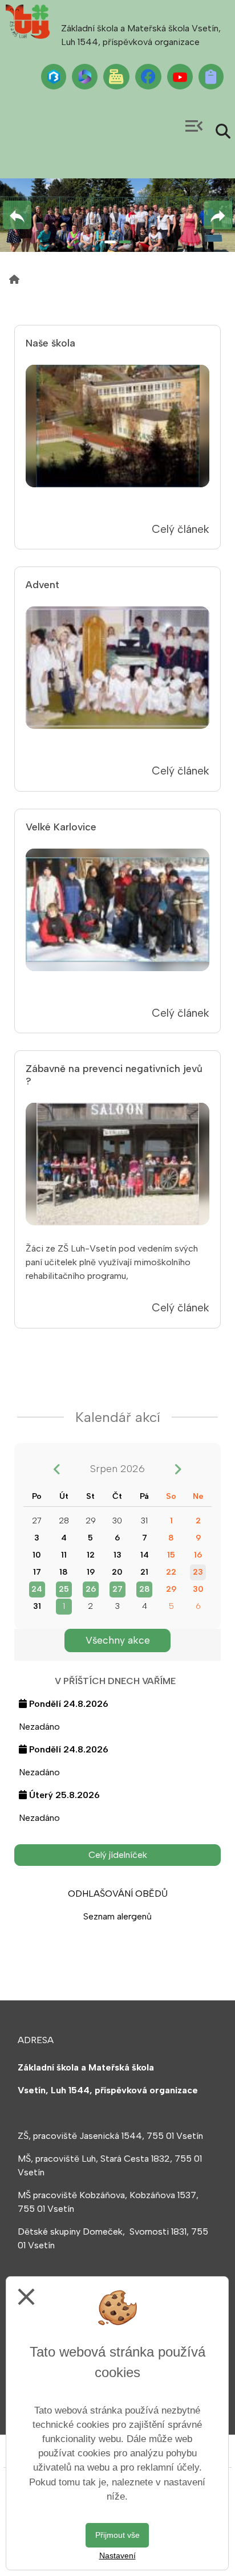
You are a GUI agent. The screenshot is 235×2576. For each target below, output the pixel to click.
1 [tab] (110, 242)
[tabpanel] (117, 215)
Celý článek (181, 529)
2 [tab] (125, 242)
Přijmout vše (117, 2535)
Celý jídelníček (118, 1855)
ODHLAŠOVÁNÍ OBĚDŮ (118, 1894)
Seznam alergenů (117, 1916)
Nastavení (117, 2555)
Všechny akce (118, 1640)
